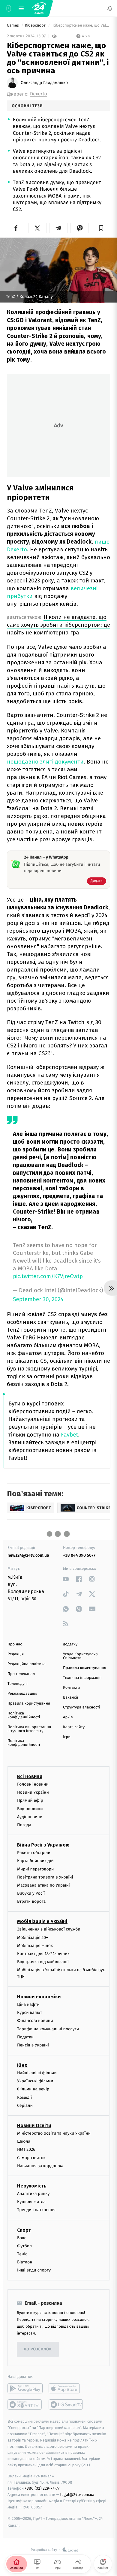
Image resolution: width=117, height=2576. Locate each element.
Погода (24, 1825)
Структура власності (82, 1707)
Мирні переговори (35, 1869)
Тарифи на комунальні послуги (48, 2029)
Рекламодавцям (22, 1694)
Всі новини (30, 1776)
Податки (25, 2037)
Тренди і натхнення (36, 2210)
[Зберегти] (101, 228)
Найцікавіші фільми (37, 2073)
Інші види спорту (34, 2270)
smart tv (25, 2404)
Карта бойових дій (35, 1861)
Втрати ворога (31, 1901)
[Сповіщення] (110, 8)
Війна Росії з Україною (43, 1845)
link (66, 1579)
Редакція (16, 1654)
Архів (68, 1717)
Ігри (67, 1737)
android (25, 2388)
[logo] (39, 8)
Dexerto (39, 94)
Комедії (24, 2097)
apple (66, 2388)
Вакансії (70, 1698)
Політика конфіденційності (24, 1715)
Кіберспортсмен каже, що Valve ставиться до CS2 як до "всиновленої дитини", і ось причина (81, 26)
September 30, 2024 (38, 1300)
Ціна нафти (28, 2004)
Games (13, 26)
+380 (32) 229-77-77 (42, 2488)
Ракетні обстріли (34, 1853)
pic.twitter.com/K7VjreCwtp (48, 1276)
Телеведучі (18, 1684)
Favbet (70, 1435)
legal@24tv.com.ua (77, 2495)
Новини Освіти (34, 2125)
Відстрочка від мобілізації (43, 1962)
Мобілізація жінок (35, 1945)
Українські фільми (35, 2081)
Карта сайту (74, 1727)
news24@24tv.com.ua (28, 1555)
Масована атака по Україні (43, 1885)
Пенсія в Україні (33, 2045)
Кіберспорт (36, 26)
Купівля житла (31, 2202)
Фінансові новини (35, 2021)
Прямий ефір (30, 1800)
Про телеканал (21, 1674)
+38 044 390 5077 (79, 1555)
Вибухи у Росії (31, 1893)
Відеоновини (30, 1808)
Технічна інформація (82, 1678)
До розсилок (38, 2349)
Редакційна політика (27, 1664)
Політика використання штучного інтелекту (29, 1729)
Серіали (25, 2105)
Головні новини (33, 1784)
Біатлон (25, 2262)
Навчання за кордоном (40, 2166)
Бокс (22, 2238)
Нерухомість (32, 2186)
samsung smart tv (66, 2404)
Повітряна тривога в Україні (45, 1877)
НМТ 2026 (26, 2149)
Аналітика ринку (33, 2194)
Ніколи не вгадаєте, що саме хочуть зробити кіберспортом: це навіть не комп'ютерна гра (58, 625)
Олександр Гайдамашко (44, 83)
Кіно (22, 2065)
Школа (24, 2141)
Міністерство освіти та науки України (54, 2133)
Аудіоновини (30, 1816)
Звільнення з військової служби (49, 1929)
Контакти (71, 1688)
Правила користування (29, 1704)
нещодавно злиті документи (45, 762)
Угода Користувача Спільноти (80, 1656)
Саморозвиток (31, 2157)
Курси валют (30, 2013)
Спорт (24, 2230)
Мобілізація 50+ (33, 1937)
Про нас (15, 1644)
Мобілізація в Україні (42, 1921)
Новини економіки (39, 1997)
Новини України (33, 1792)
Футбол (24, 2246)
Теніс (22, 2254)
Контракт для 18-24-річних (43, 1954)
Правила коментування (85, 1668)
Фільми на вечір (33, 2089)
